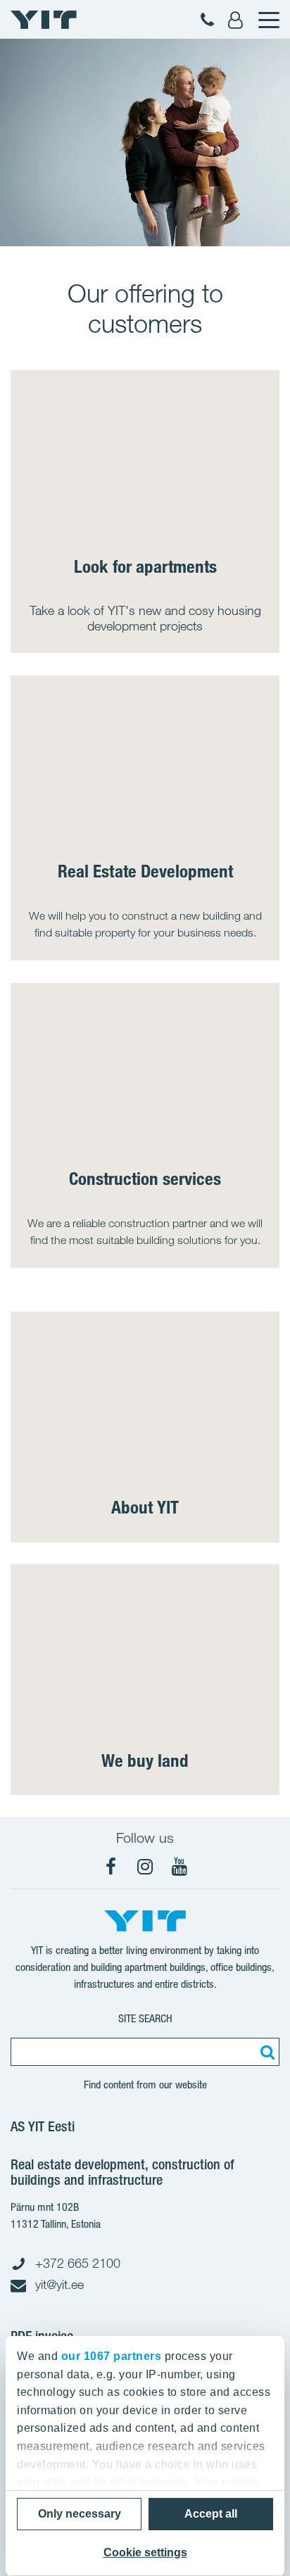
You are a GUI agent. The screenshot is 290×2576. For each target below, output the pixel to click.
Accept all (211, 2514)
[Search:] (265, 2052)
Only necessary (80, 2514)
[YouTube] (179, 1867)
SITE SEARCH (145, 2018)
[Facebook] (111, 1867)
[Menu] (268, 20)
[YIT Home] (44, 20)
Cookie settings (145, 2552)
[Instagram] (145, 1867)
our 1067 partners (112, 2356)
